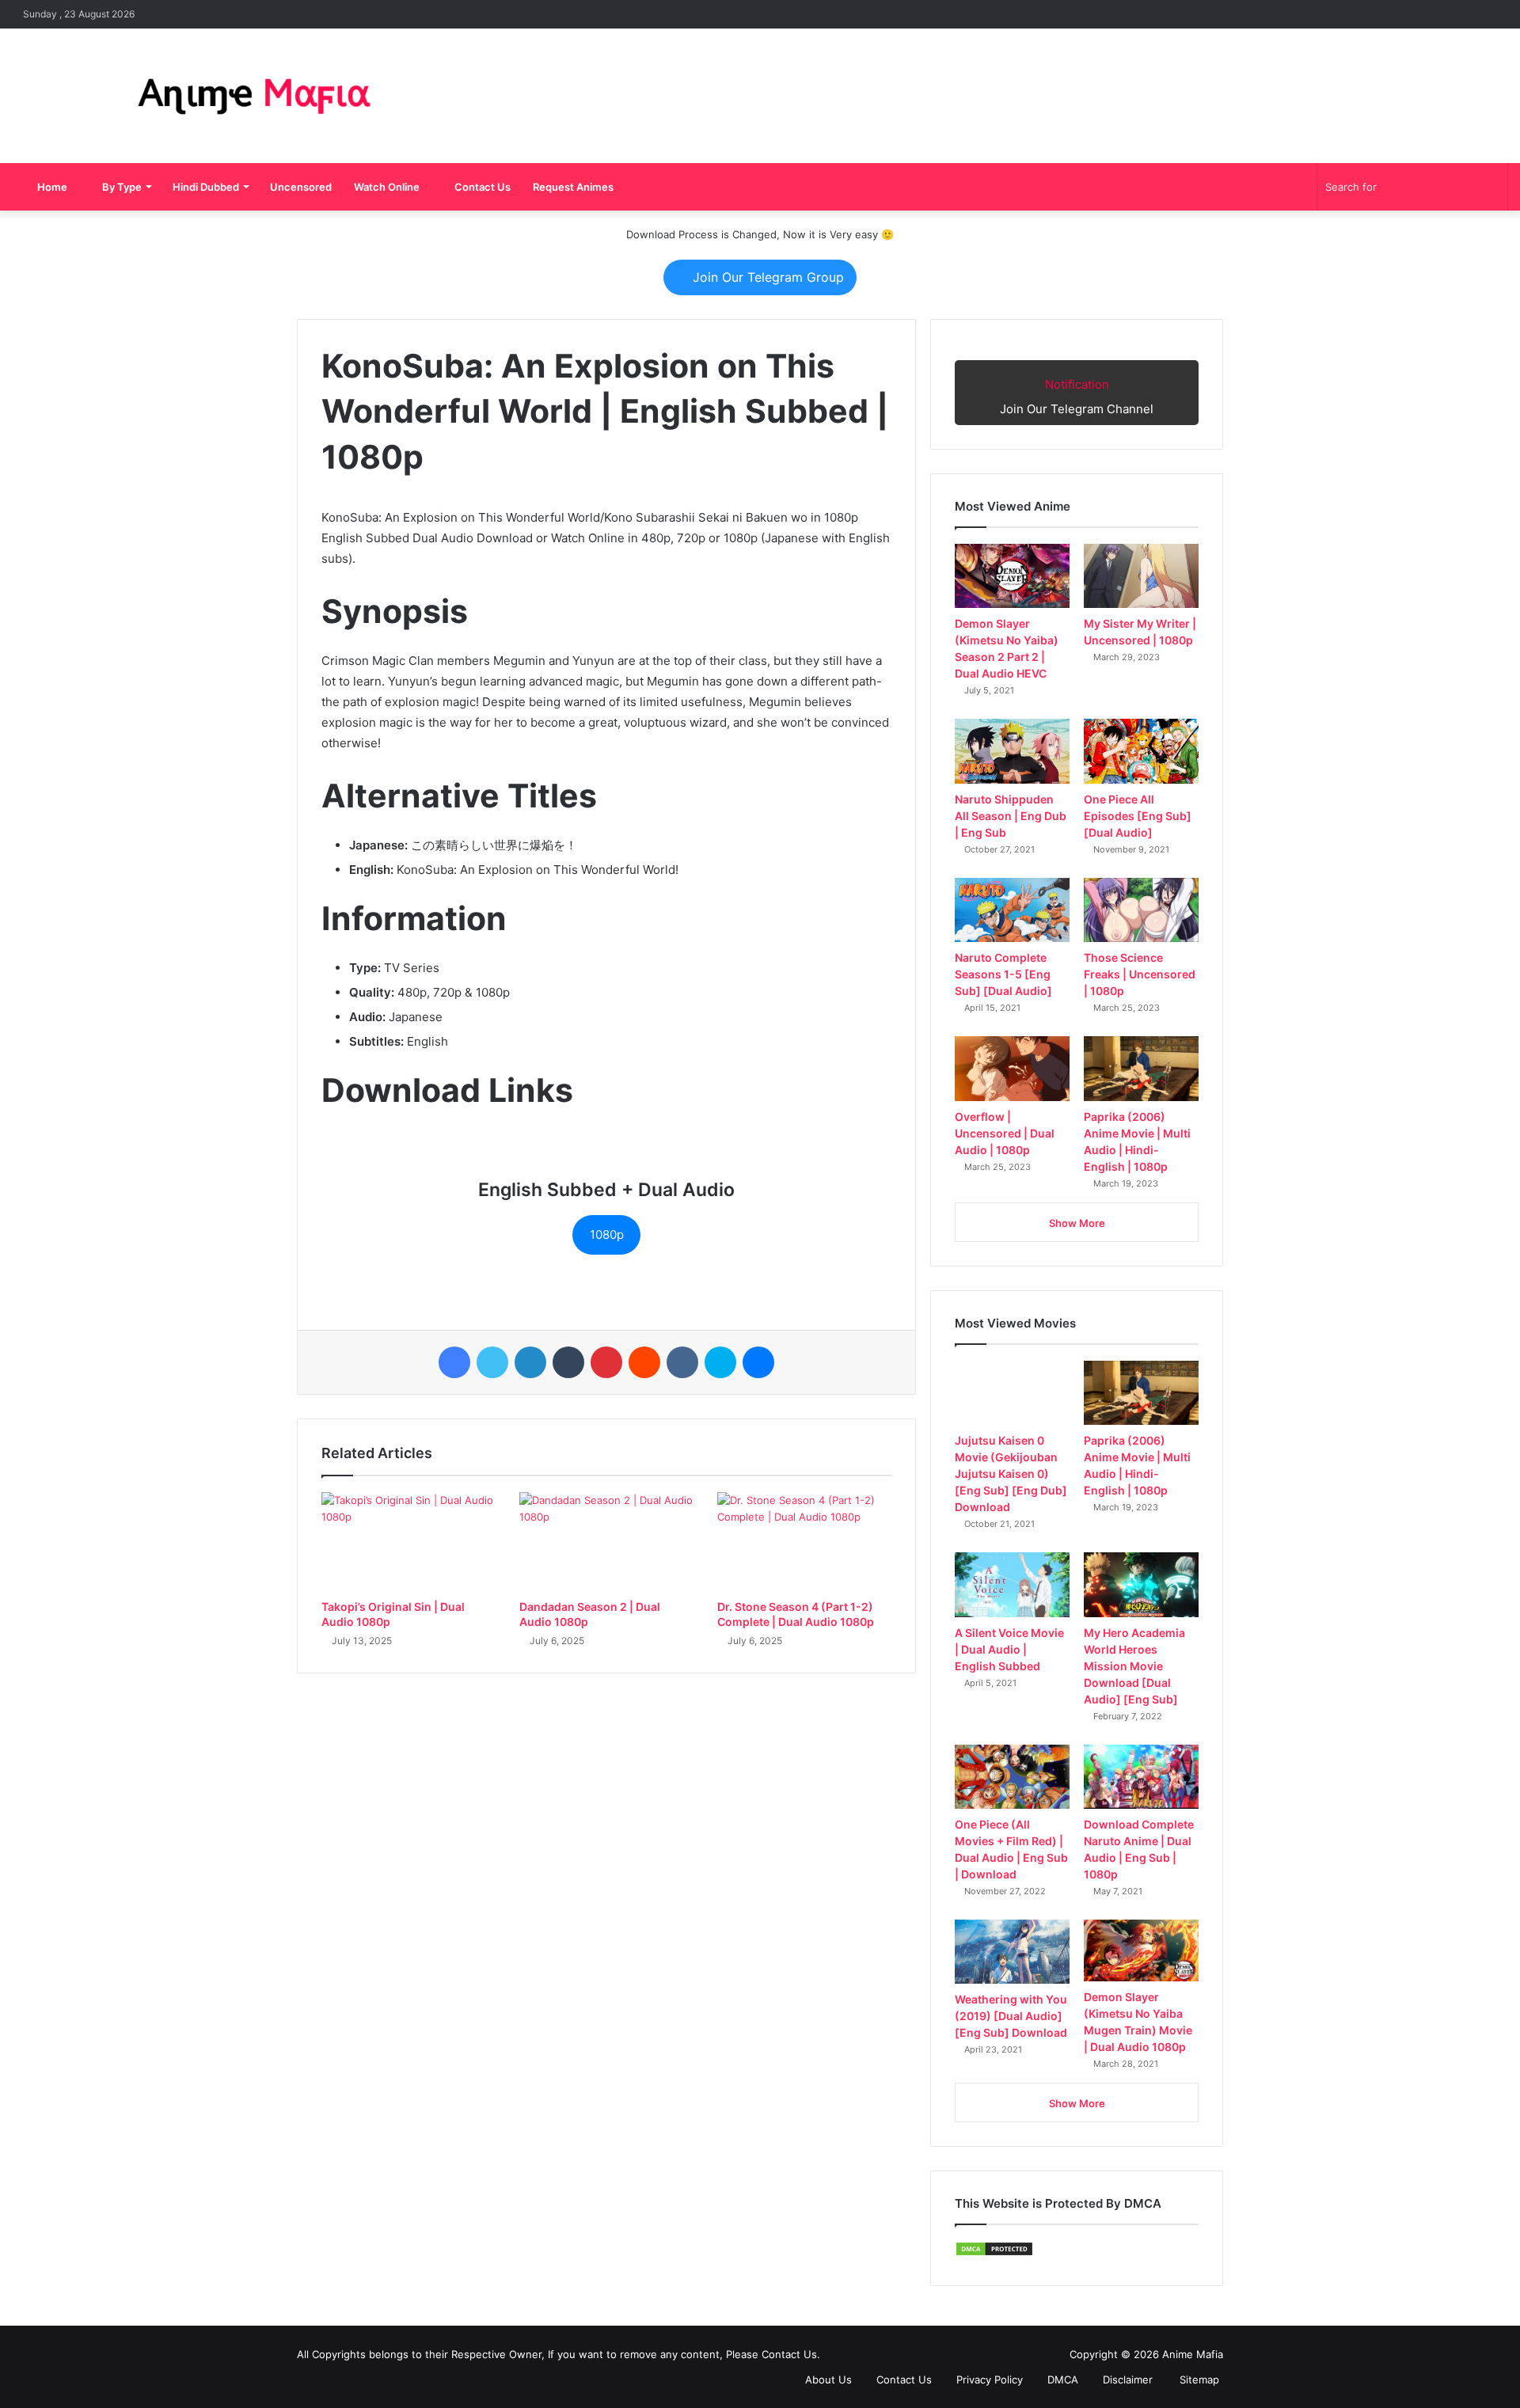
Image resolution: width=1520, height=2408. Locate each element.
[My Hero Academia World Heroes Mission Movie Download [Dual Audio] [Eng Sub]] (1141, 1584)
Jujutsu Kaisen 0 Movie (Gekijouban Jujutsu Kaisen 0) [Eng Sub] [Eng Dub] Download (1011, 1474)
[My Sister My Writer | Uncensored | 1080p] (1141, 576)
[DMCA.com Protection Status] (994, 2253)
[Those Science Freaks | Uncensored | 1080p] (1141, 910)
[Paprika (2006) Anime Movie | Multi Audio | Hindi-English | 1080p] (1141, 1068)
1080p (607, 1234)
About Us (827, 2380)
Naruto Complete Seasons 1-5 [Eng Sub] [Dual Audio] (1003, 974)
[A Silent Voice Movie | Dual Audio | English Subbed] (1012, 1584)
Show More (1077, 1223)
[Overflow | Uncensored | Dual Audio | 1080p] (1012, 1068)
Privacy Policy (988, 2380)
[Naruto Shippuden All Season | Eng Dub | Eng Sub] (1012, 751)
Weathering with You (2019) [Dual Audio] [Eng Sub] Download (1011, 2016)
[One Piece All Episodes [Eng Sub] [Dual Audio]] (1141, 751)
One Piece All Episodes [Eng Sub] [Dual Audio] (1138, 816)
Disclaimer (1126, 2380)
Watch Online (387, 187)
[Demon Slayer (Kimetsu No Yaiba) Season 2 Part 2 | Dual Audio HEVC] (1012, 576)
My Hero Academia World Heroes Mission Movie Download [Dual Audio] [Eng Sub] (1134, 1666)
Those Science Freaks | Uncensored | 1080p (1140, 974)
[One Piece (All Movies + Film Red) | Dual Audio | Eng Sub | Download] (1012, 1777)
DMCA (1061, 2380)
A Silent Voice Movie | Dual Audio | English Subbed (1009, 1649)
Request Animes (573, 187)
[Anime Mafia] (253, 96)
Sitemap (1198, 2380)
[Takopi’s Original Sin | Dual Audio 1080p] (408, 1541)
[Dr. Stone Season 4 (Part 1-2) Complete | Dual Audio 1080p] (804, 1541)
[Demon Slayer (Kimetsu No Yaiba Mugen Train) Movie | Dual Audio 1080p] (1141, 1951)
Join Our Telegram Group (766, 277)
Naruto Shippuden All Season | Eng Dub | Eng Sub (1011, 816)
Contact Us (481, 187)
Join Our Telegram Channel (1077, 397)
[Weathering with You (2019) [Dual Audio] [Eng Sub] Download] (1012, 1952)
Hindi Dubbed (206, 187)
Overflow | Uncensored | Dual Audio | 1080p (1005, 1133)
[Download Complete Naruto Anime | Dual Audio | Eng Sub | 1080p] (1141, 1777)
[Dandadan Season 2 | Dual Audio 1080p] (606, 1541)
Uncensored (301, 187)
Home (51, 187)
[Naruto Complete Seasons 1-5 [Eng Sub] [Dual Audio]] (1012, 910)
